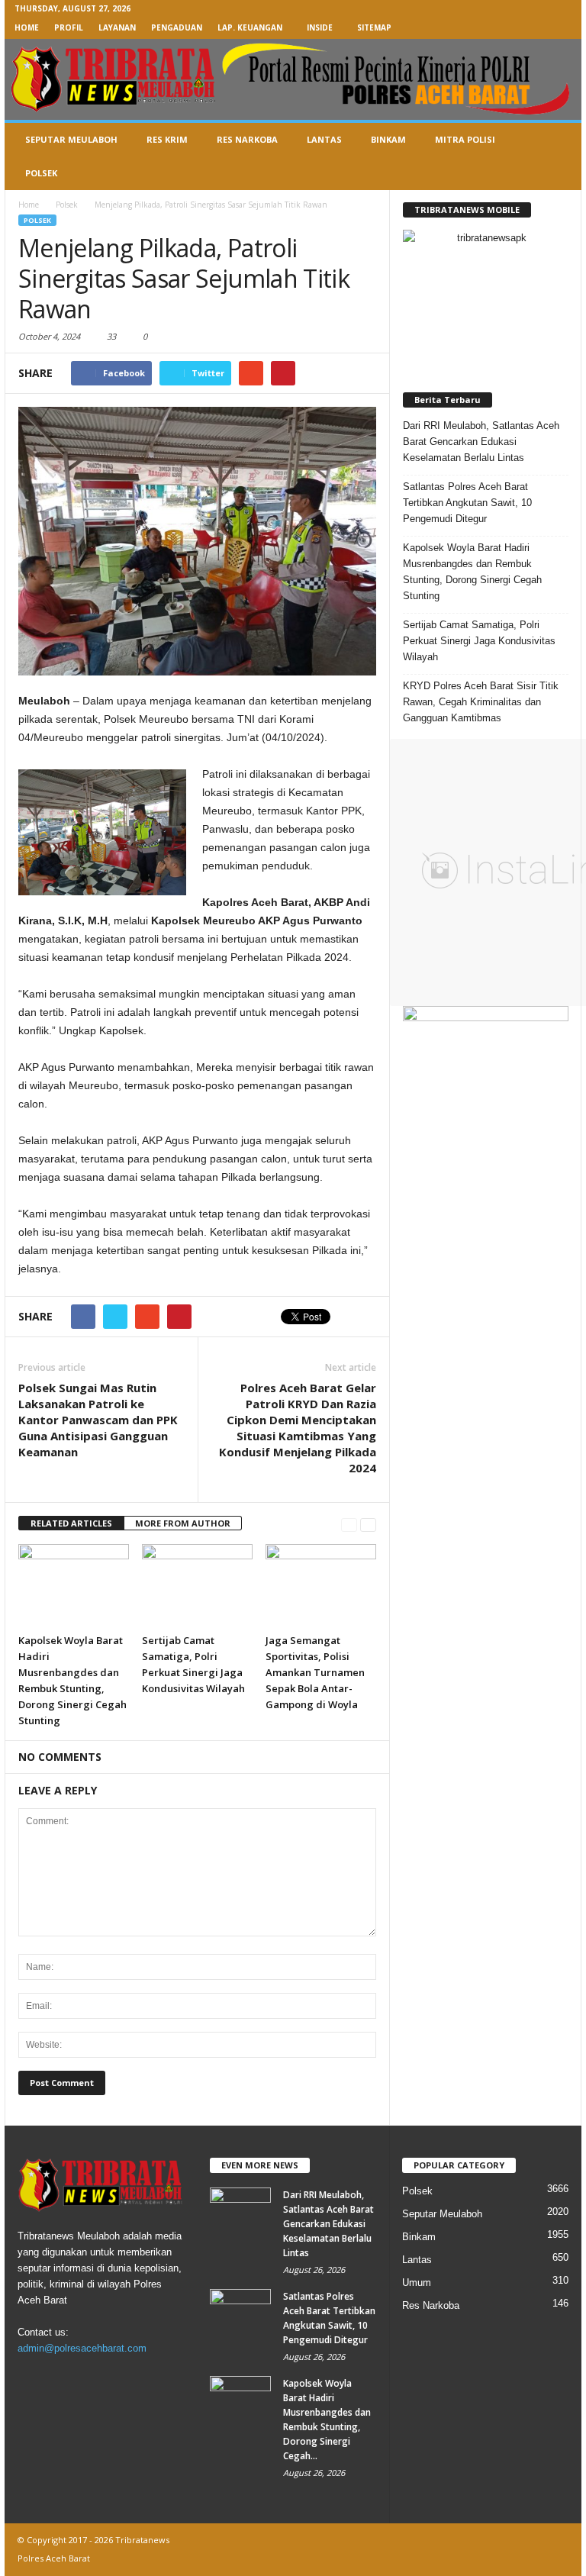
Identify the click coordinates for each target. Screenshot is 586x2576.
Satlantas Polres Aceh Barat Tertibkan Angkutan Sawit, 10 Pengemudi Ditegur (467, 503)
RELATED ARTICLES (71, 1523)
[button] (559, 156)
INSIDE (320, 27)
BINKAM (388, 139)
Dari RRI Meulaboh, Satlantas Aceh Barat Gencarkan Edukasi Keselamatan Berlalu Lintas (481, 442)
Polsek (37, 220)
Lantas (417, 2260)
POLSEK (41, 173)
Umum (417, 2283)
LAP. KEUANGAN (250, 27)
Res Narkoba (431, 2305)
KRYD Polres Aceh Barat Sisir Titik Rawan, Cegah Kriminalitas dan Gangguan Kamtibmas (481, 702)
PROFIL (69, 27)
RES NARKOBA (247, 139)
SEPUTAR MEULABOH (71, 139)
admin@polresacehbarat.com (82, 2348)
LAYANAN (117, 27)
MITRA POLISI (465, 139)
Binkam (419, 2237)
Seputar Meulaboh (442, 2214)
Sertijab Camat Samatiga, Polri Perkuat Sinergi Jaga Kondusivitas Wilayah (479, 641)
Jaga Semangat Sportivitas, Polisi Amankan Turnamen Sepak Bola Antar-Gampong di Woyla (315, 1672)
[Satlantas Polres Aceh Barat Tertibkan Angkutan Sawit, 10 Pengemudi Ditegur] (240, 2312)
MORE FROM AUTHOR (183, 1523)
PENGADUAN (177, 27)
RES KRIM (167, 139)
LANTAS (324, 139)
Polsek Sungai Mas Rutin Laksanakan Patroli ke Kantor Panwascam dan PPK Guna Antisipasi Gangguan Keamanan (98, 1420)
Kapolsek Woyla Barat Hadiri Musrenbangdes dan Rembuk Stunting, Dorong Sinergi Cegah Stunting (472, 572)
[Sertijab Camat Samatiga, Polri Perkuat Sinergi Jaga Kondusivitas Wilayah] (197, 1585)
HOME (27, 27)
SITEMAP (374, 27)
